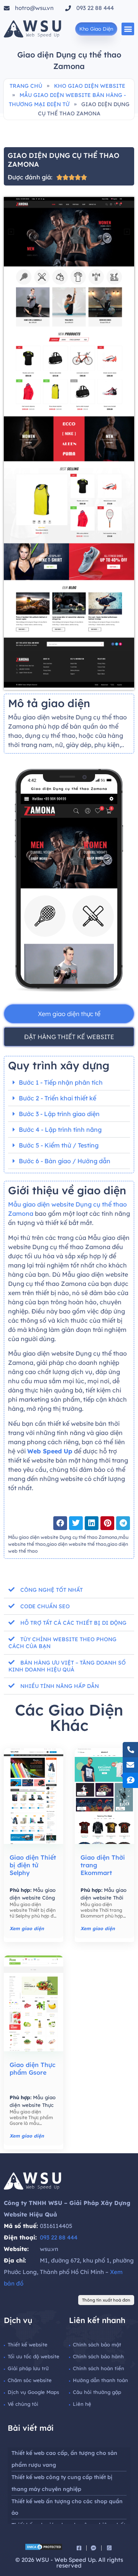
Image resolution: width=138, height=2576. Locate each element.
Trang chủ (26, 86)
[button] (128, 29)
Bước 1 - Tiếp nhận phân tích (61, 1082)
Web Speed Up (50, 1451)
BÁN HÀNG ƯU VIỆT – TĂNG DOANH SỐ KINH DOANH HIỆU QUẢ (67, 1666)
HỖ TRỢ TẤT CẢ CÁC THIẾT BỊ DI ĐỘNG (73, 1623)
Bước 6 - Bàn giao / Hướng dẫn (65, 1161)
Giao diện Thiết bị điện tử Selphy (33, 1865)
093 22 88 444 (59, 2237)
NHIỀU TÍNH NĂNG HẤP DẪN (60, 1686)
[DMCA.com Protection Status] (44, 2548)
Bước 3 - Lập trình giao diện (59, 1114)
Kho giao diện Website (90, 86)
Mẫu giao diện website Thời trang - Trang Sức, (103, 1898)
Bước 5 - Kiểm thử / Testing (59, 1145)
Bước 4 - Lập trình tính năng (60, 1130)
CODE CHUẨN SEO (45, 1606)
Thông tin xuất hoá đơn (106, 2300)
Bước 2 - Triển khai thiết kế (58, 1098)
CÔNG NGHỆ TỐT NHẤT (52, 1590)
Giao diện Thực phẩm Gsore (33, 2069)
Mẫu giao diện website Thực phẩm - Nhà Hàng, (33, 2105)
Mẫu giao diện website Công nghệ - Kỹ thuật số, (33, 1898)
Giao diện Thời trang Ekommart (103, 1865)
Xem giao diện (27, 1928)
